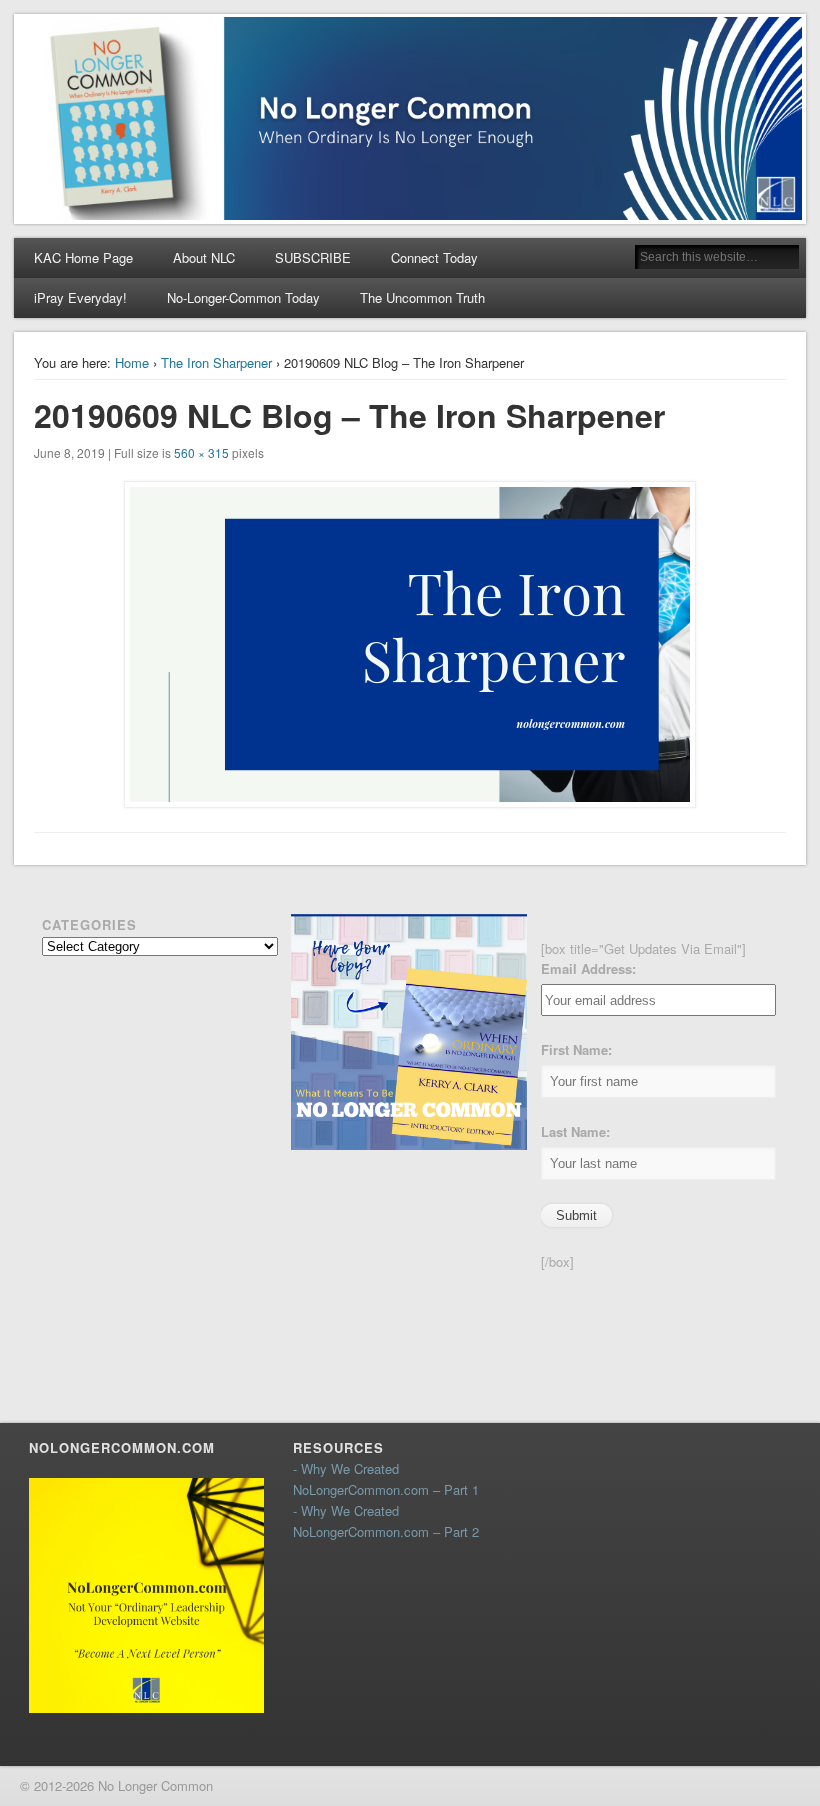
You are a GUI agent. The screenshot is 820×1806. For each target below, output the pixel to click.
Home (132, 362)
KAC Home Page (83, 257)
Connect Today (434, 257)
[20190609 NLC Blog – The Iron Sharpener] (409, 644)
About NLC (204, 257)
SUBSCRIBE (313, 257)
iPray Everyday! (80, 297)
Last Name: (575, 1131)
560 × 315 (201, 452)
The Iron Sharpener (216, 362)
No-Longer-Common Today (243, 297)
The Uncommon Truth (422, 297)
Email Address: (588, 968)
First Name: (576, 1049)
